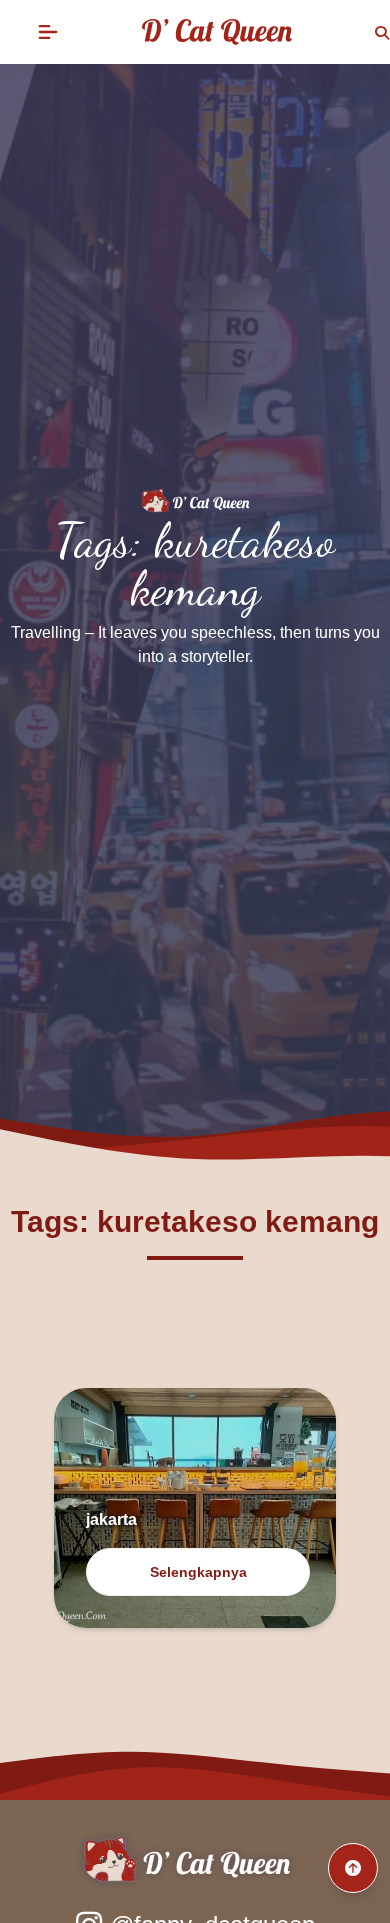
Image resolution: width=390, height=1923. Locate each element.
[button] (48, 32)
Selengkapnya (198, 1572)
